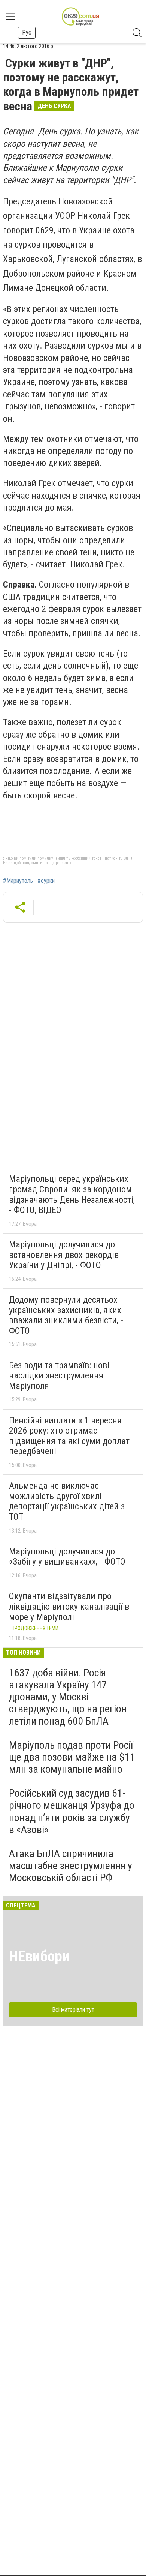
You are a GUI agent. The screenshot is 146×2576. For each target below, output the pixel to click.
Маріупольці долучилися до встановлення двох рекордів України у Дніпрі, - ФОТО (64, 1255)
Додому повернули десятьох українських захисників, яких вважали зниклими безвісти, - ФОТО (66, 1315)
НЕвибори (39, 1956)
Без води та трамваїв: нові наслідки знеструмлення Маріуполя (59, 1376)
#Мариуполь (18, 881)
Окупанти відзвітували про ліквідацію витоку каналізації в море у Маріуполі (69, 1606)
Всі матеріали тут (73, 2010)
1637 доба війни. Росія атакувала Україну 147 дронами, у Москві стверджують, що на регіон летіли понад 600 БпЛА (68, 1697)
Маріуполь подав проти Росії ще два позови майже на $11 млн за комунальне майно (72, 1757)
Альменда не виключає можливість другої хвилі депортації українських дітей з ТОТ (67, 1501)
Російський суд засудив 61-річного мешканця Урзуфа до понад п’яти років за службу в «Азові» (72, 1811)
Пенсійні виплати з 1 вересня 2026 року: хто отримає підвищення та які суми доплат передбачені (69, 1436)
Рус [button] (27, 32)
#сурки (46, 881)
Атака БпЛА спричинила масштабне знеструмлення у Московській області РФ (71, 1866)
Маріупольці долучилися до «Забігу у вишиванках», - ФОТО (67, 1557)
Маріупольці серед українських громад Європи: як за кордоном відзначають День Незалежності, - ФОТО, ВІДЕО (72, 1194)
